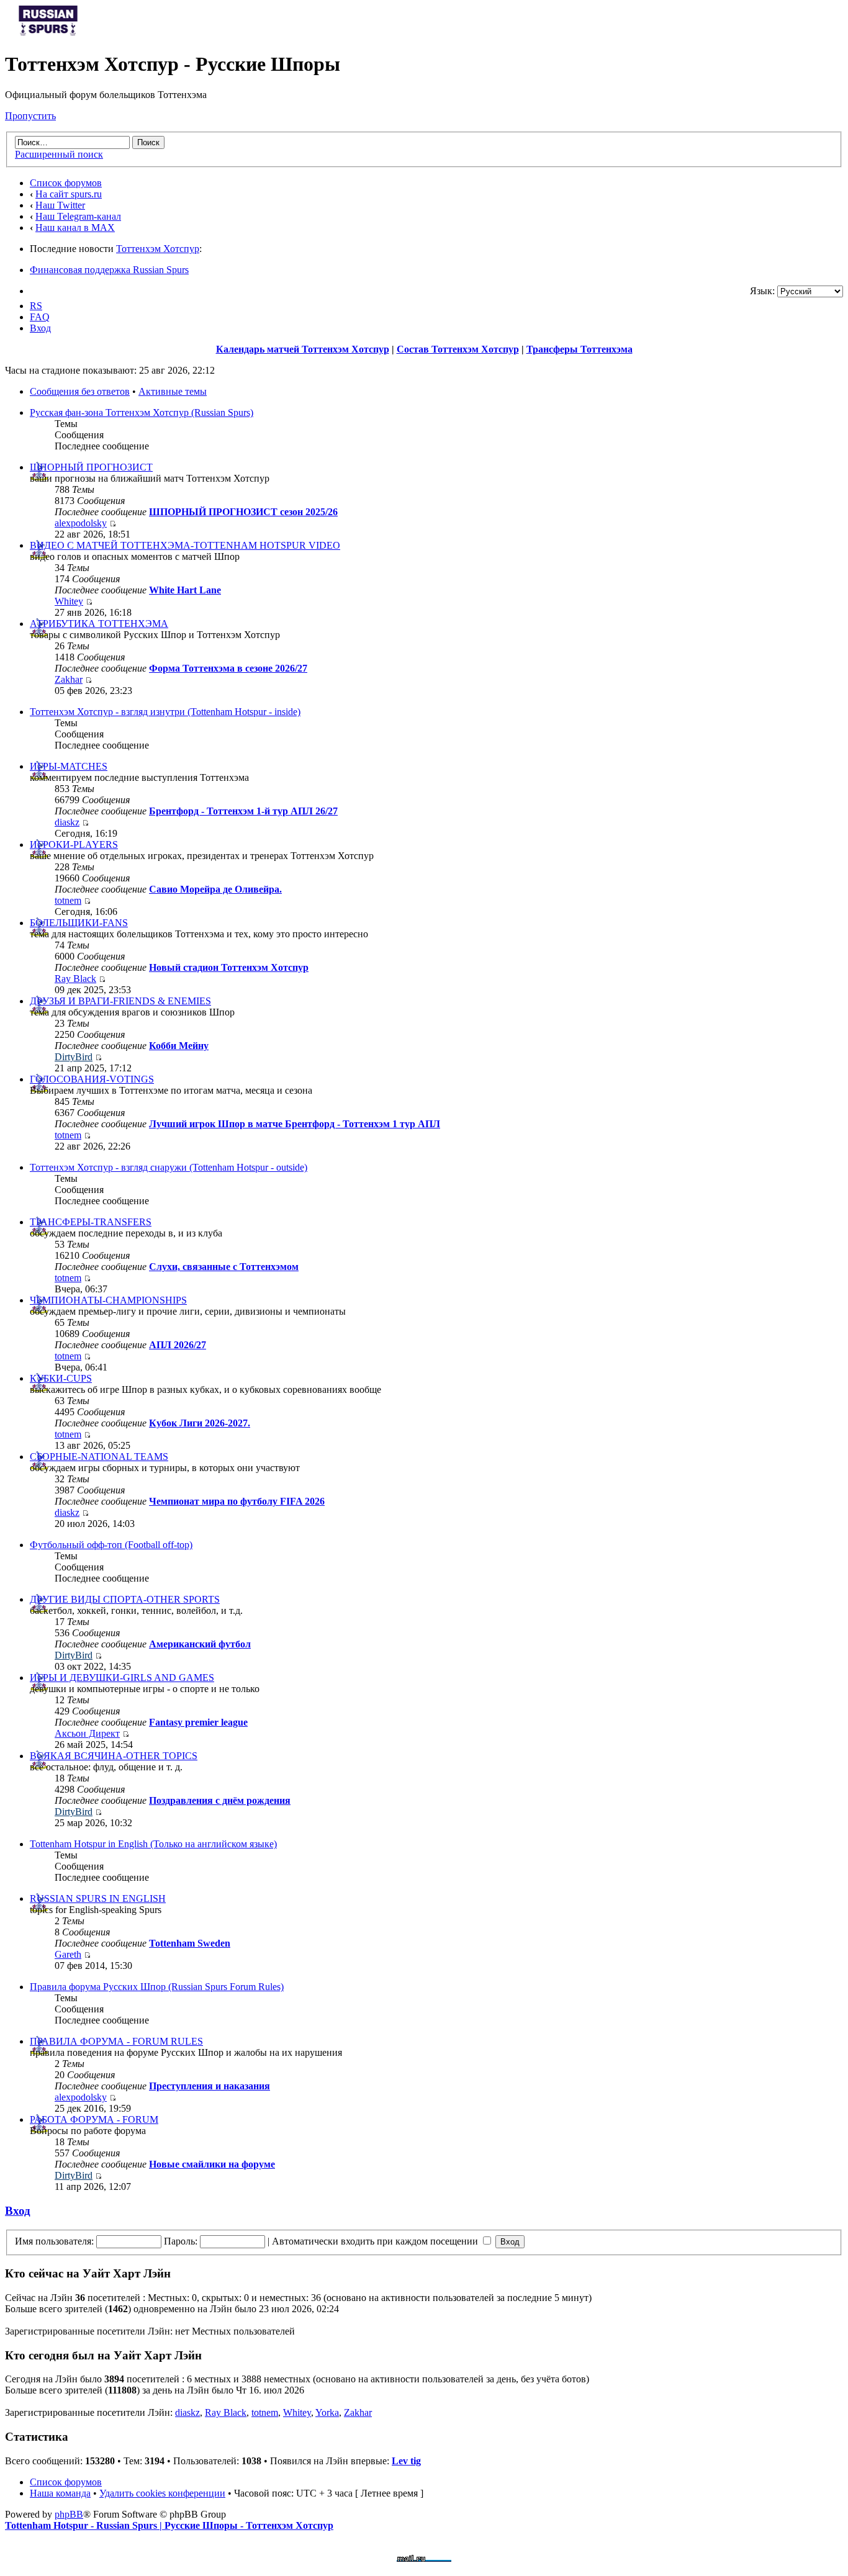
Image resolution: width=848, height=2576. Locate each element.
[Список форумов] (48, 34)
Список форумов (66, 183)
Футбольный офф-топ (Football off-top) (111, 1545)
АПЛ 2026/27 (178, 1345)
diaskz (67, 822)
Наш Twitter (60, 205)
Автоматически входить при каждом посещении (376, 2241)
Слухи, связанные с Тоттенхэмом (224, 1267)
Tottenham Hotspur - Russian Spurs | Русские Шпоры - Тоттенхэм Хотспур (169, 2525)
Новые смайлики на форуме (212, 2164)
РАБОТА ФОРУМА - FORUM (94, 2119)
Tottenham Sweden (190, 1943)
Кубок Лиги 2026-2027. (200, 1423)
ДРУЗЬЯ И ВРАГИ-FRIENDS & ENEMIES (120, 1001)
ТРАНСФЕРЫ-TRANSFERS (91, 1222)
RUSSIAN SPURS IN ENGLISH (98, 1898)
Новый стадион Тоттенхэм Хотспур (229, 967)
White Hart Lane (185, 590)
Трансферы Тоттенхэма (580, 349)
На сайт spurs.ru (69, 194)
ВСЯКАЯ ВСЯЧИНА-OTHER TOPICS (114, 1756)
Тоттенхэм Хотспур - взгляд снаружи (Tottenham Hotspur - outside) (169, 1167)
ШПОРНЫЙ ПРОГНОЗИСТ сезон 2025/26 (243, 512)
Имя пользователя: (54, 2241)
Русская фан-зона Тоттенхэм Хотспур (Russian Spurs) (142, 412)
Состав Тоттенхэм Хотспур (458, 349)
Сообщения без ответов (80, 391)
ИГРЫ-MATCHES (69, 766)
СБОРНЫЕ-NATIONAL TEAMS (99, 1457)
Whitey (69, 601)
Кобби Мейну (179, 1046)
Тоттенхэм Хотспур (158, 249)
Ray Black (75, 979)
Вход (40, 328)
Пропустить (30, 116)
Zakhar (69, 679)
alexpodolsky (81, 523)
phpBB (69, 2514)
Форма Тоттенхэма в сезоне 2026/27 (228, 668)
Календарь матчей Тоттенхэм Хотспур (303, 349)
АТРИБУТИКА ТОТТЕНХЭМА (99, 624)
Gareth (68, 1954)
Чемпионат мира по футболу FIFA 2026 (237, 1501)
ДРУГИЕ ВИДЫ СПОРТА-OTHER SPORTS (125, 1599)
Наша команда (60, 2493)
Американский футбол (200, 1644)
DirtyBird (74, 1057)
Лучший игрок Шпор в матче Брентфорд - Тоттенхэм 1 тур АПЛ (295, 1124)
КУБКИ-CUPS (61, 1378)
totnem (68, 900)
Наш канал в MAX (75, 227)
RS (36, 306)
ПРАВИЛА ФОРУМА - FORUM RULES (116, 2041)
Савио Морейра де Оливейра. (215, 889)
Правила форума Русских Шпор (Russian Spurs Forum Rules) (157, 1987)
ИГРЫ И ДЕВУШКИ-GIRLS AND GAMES (122, 1678)
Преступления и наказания (210, 2086)
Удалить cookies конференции (162, 2493)
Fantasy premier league (198, 1722)
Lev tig (406, 2461)
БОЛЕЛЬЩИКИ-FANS (79, 923)
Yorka (327, 2412)
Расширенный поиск (59, 154)
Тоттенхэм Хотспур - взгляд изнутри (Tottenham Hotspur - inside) (165, 712)
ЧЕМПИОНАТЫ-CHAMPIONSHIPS (108, 1300)
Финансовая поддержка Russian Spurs (109, 270)
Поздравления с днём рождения (220, 1800)
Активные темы (173, 391)
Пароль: (181, 2241)
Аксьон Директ (87, 1733)
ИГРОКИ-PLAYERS (74, 844)
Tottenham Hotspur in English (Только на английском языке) (153, 1844)
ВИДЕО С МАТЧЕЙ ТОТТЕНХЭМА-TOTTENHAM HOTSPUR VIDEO (185, 545)
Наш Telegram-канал (78, 216)
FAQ (40, 317)
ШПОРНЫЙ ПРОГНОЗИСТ (91, 467)
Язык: (762, 291)
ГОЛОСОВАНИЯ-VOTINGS (92, 1079)
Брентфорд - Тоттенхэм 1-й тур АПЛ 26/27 (243, 811)
